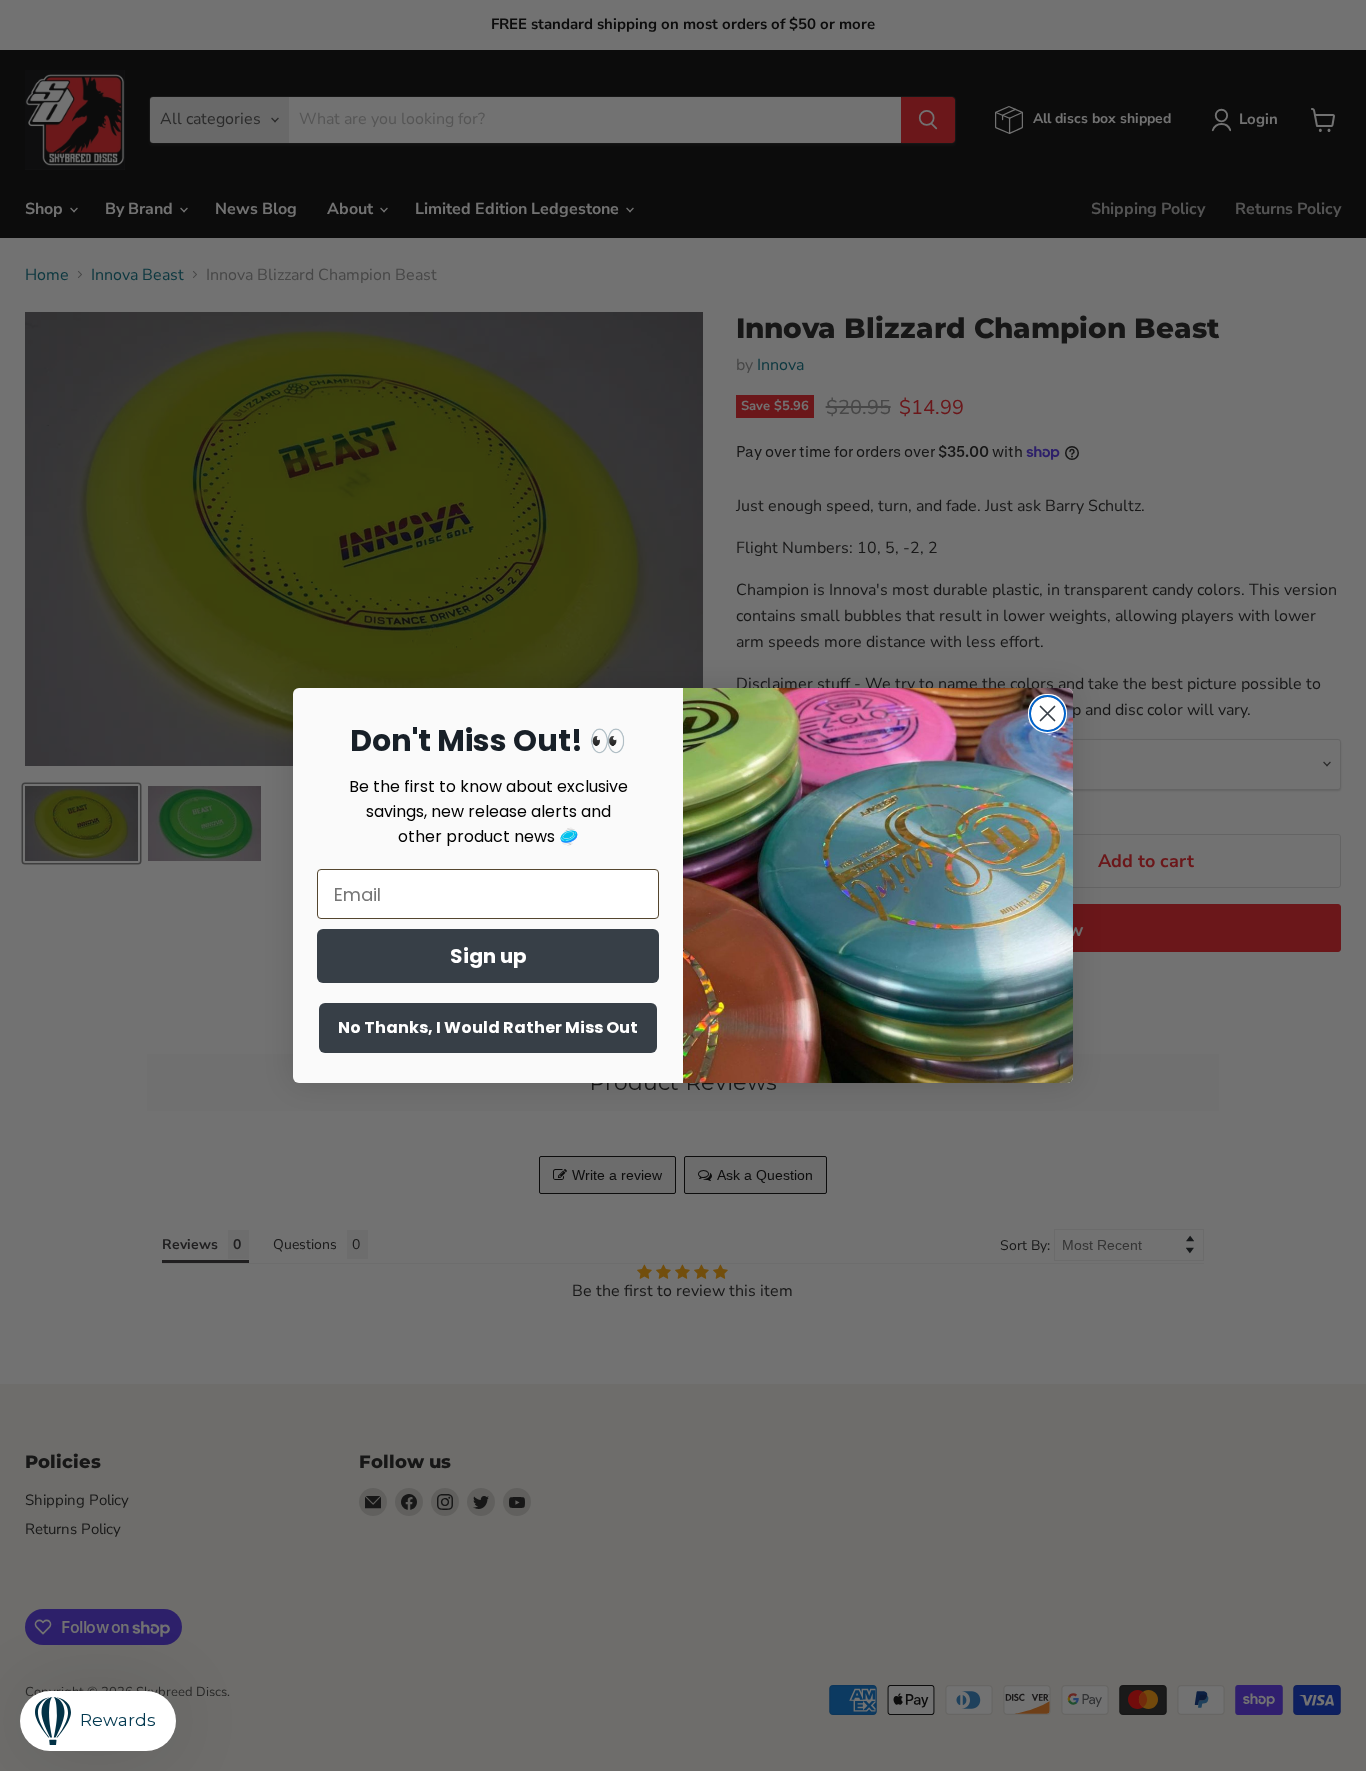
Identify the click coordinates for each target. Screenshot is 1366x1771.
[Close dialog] (1047, 713)
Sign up (488, 956)
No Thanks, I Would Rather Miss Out (488, 1027)
